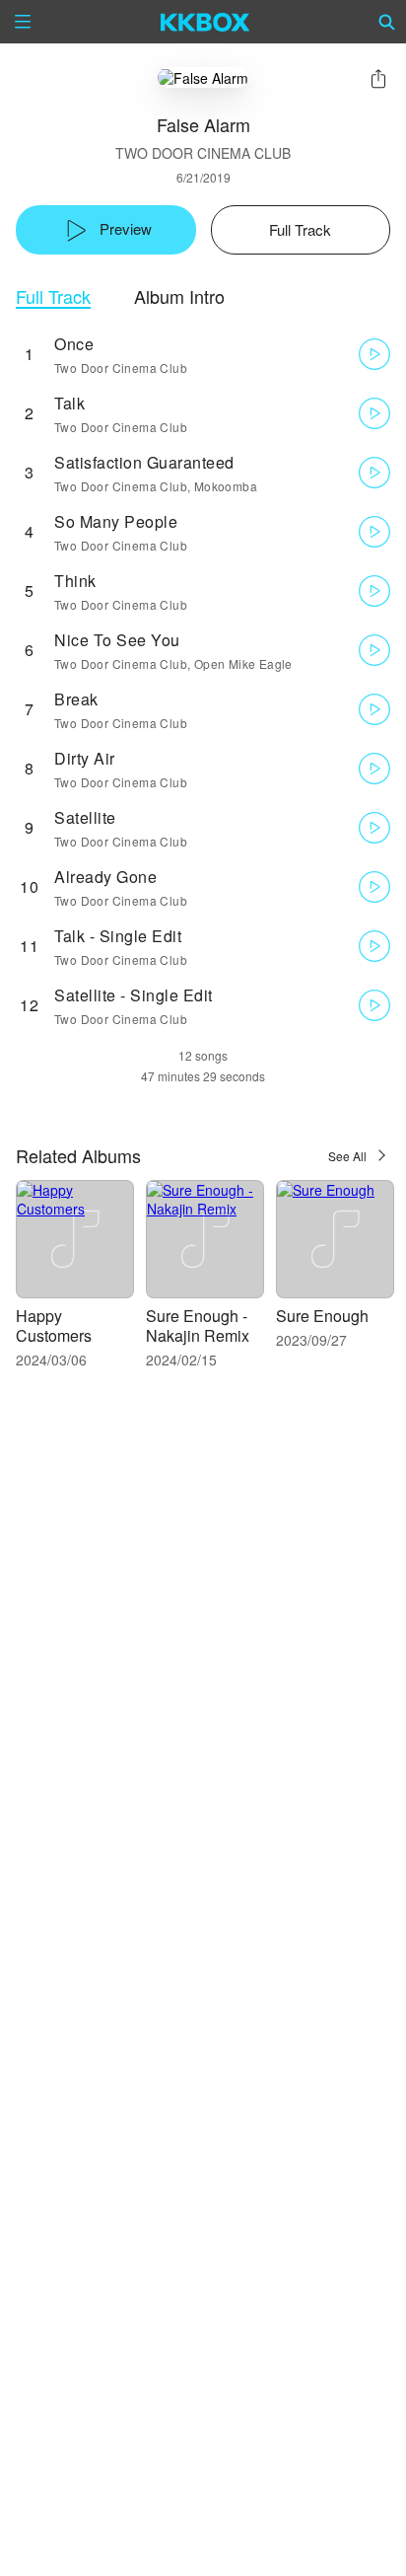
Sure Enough (322, 1316)
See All (347, 1156)
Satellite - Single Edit (134, 995)
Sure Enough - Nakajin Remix (198, 1325)
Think (75, 581)
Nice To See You (117, 640)
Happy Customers (54, 1325)
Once (74, 344)
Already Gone (105, 877)
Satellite (85, 817)
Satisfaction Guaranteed (144, 462)
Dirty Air (85, 758)
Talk (69, 403)
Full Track (53, 296)
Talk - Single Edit (118, 936)
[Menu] (23, 22)
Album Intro (179, 296)
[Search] (387, 22)
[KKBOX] (205, 22)
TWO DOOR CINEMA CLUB (203, 153)
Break (76, 699)
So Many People (116, 521)
